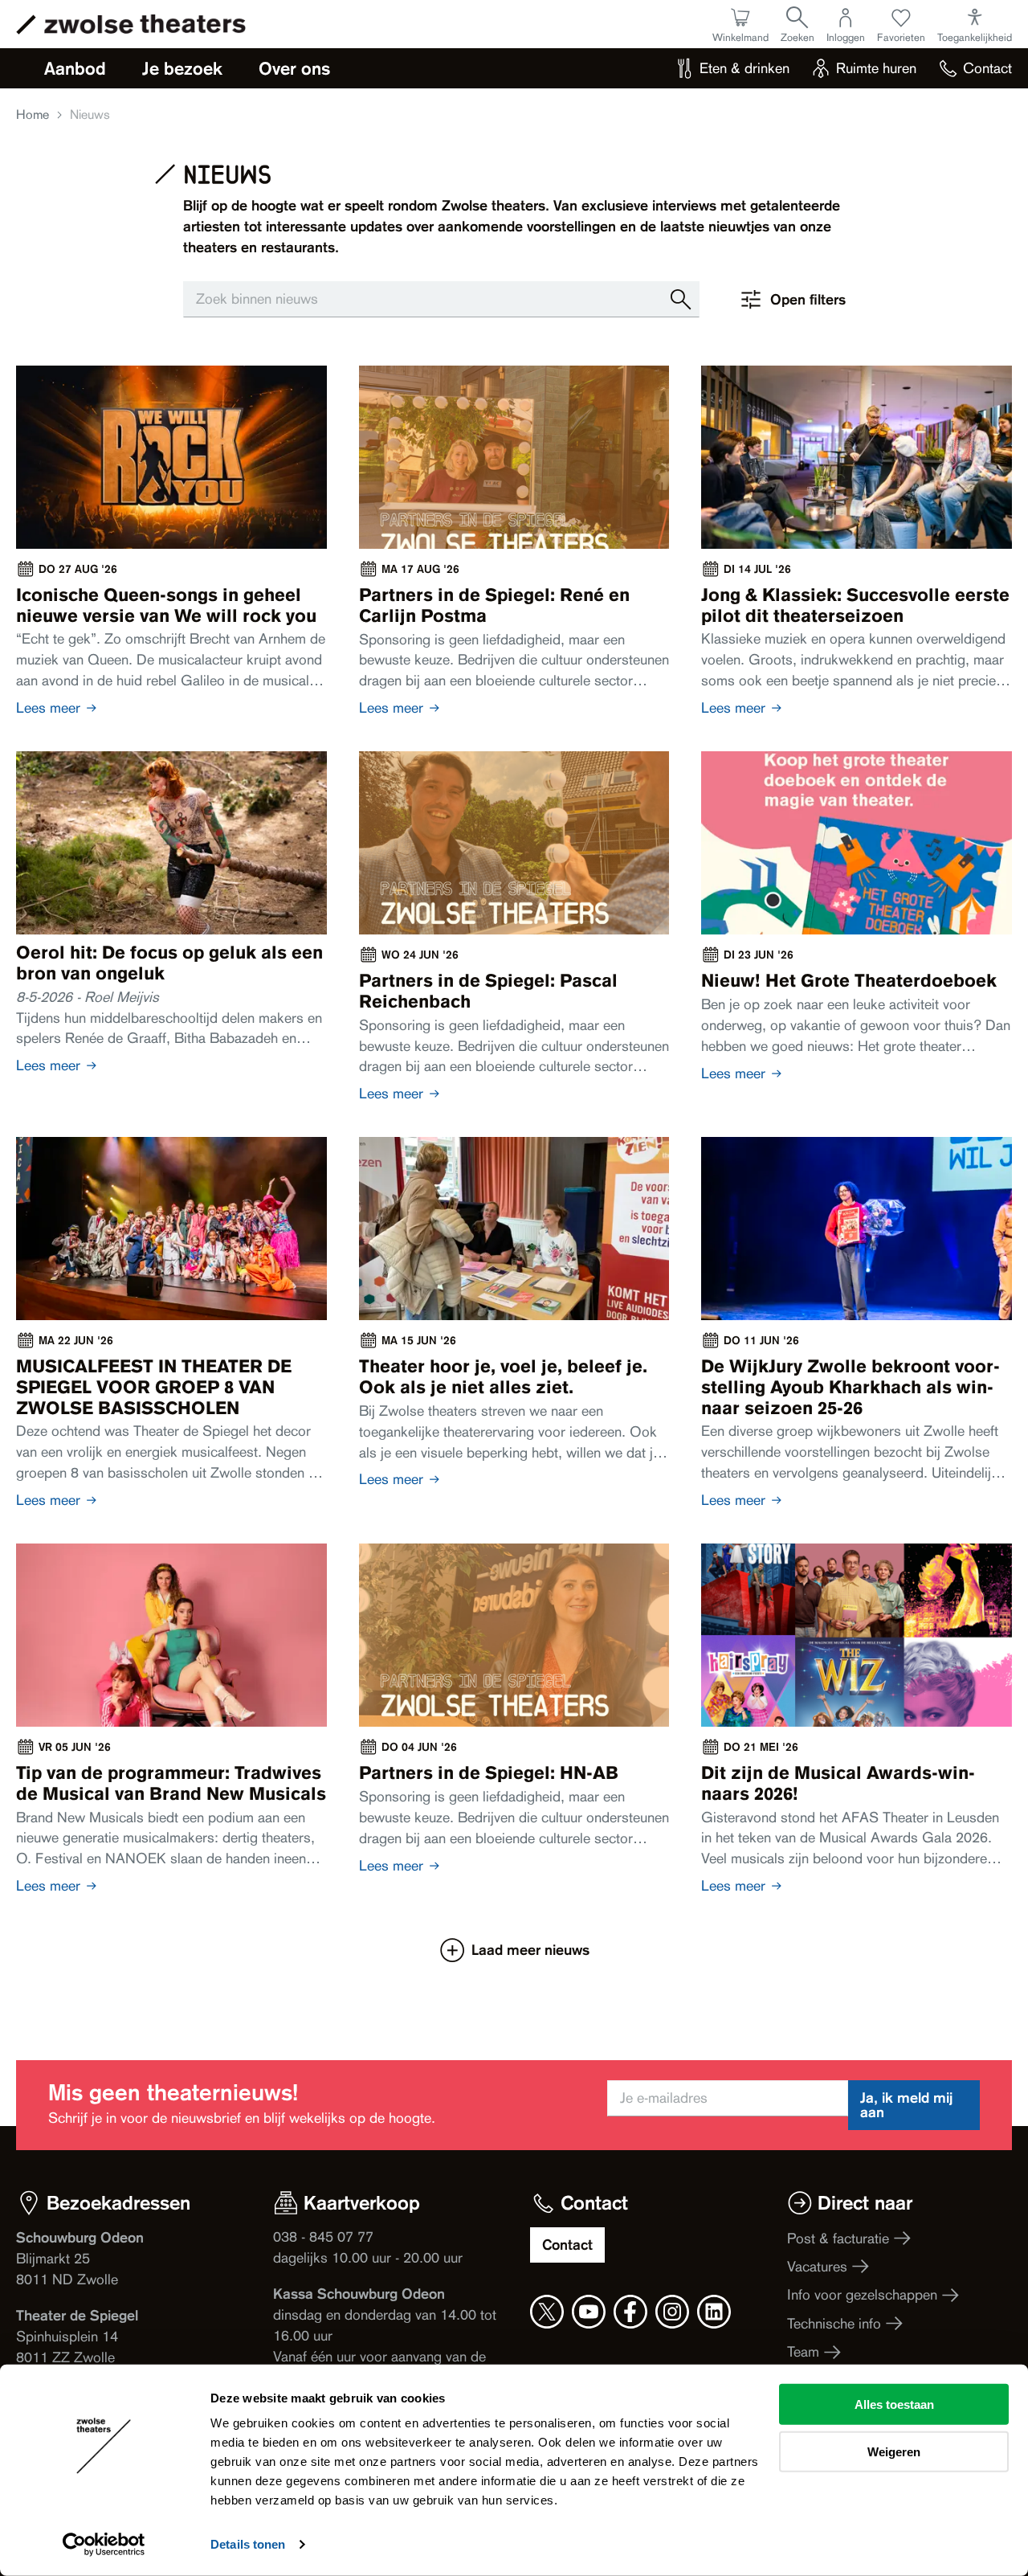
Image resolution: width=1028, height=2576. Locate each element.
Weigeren (894, 2451)
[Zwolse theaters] (145, 24)
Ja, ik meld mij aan (906, 2105)
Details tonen (248, 2544)
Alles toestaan (894, 2404)
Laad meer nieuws (530, 1950)
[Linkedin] (714, 2312)
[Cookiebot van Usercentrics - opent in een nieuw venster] (104, 2545)
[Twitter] (547, 2312)
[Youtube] (589, 2312)
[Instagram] (672, 2312)
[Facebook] (630, 2312)
